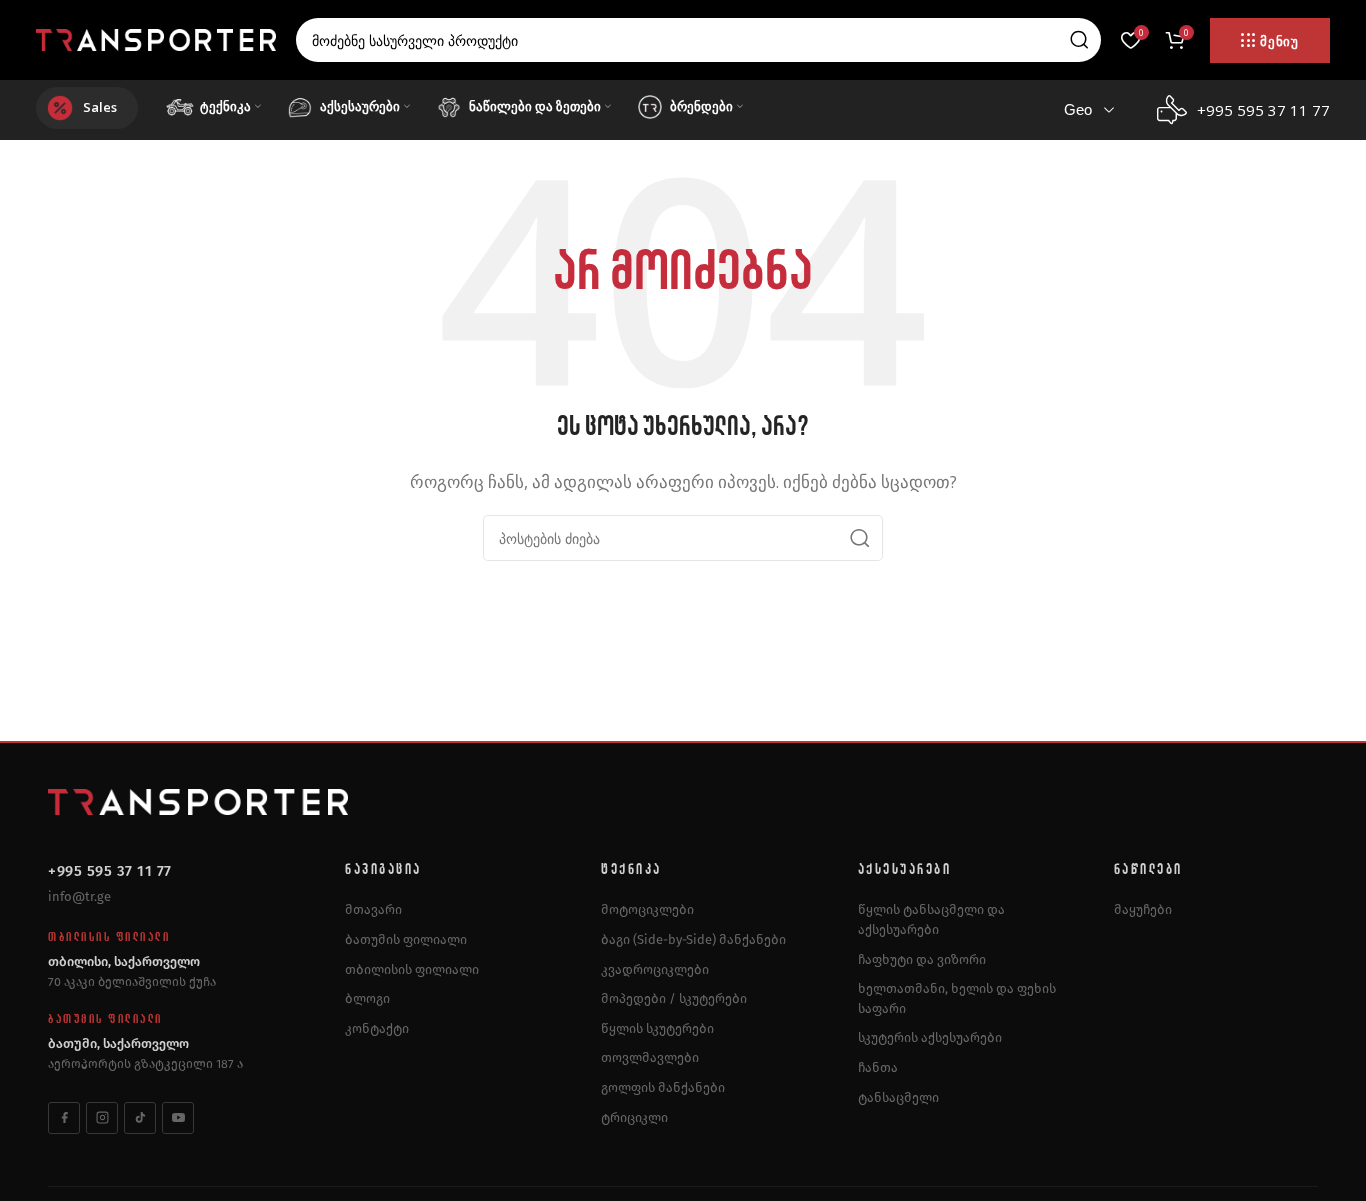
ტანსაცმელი (898, 1097)
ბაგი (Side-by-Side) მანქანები (693, 939)
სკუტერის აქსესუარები (930, 1037)
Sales (100, 107)
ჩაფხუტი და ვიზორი (922, 959)
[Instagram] (102, 1118)
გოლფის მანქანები (663, 1087)
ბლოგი (367, 998)
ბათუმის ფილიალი (406, 939)
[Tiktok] (140, 1118)
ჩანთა (878, 1067)
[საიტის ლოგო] (156, 38)
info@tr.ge (79, 896)
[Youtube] (178, 1118)
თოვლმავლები (650, 1057)
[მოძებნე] (1079, 40)
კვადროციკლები (655, 969)
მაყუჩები (1143, 909)
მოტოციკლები (647, 909)
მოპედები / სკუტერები (674, 998)
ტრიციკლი (634, 1117)
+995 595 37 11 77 (110, 871)
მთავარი (373, 909)
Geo (1078, 109)
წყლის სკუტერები (657, 1028)
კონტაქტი (377, 1028)
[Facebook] (64, 1118)
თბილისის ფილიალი (412, 969)
